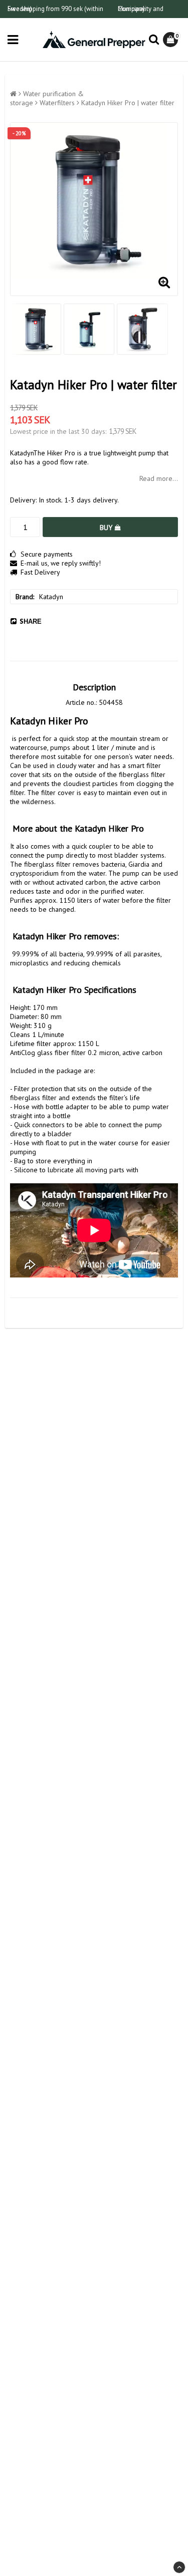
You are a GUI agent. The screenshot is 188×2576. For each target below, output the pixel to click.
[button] (172, 40)
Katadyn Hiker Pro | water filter (128, 103)
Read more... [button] (159, 478)
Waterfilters (57, 103)
